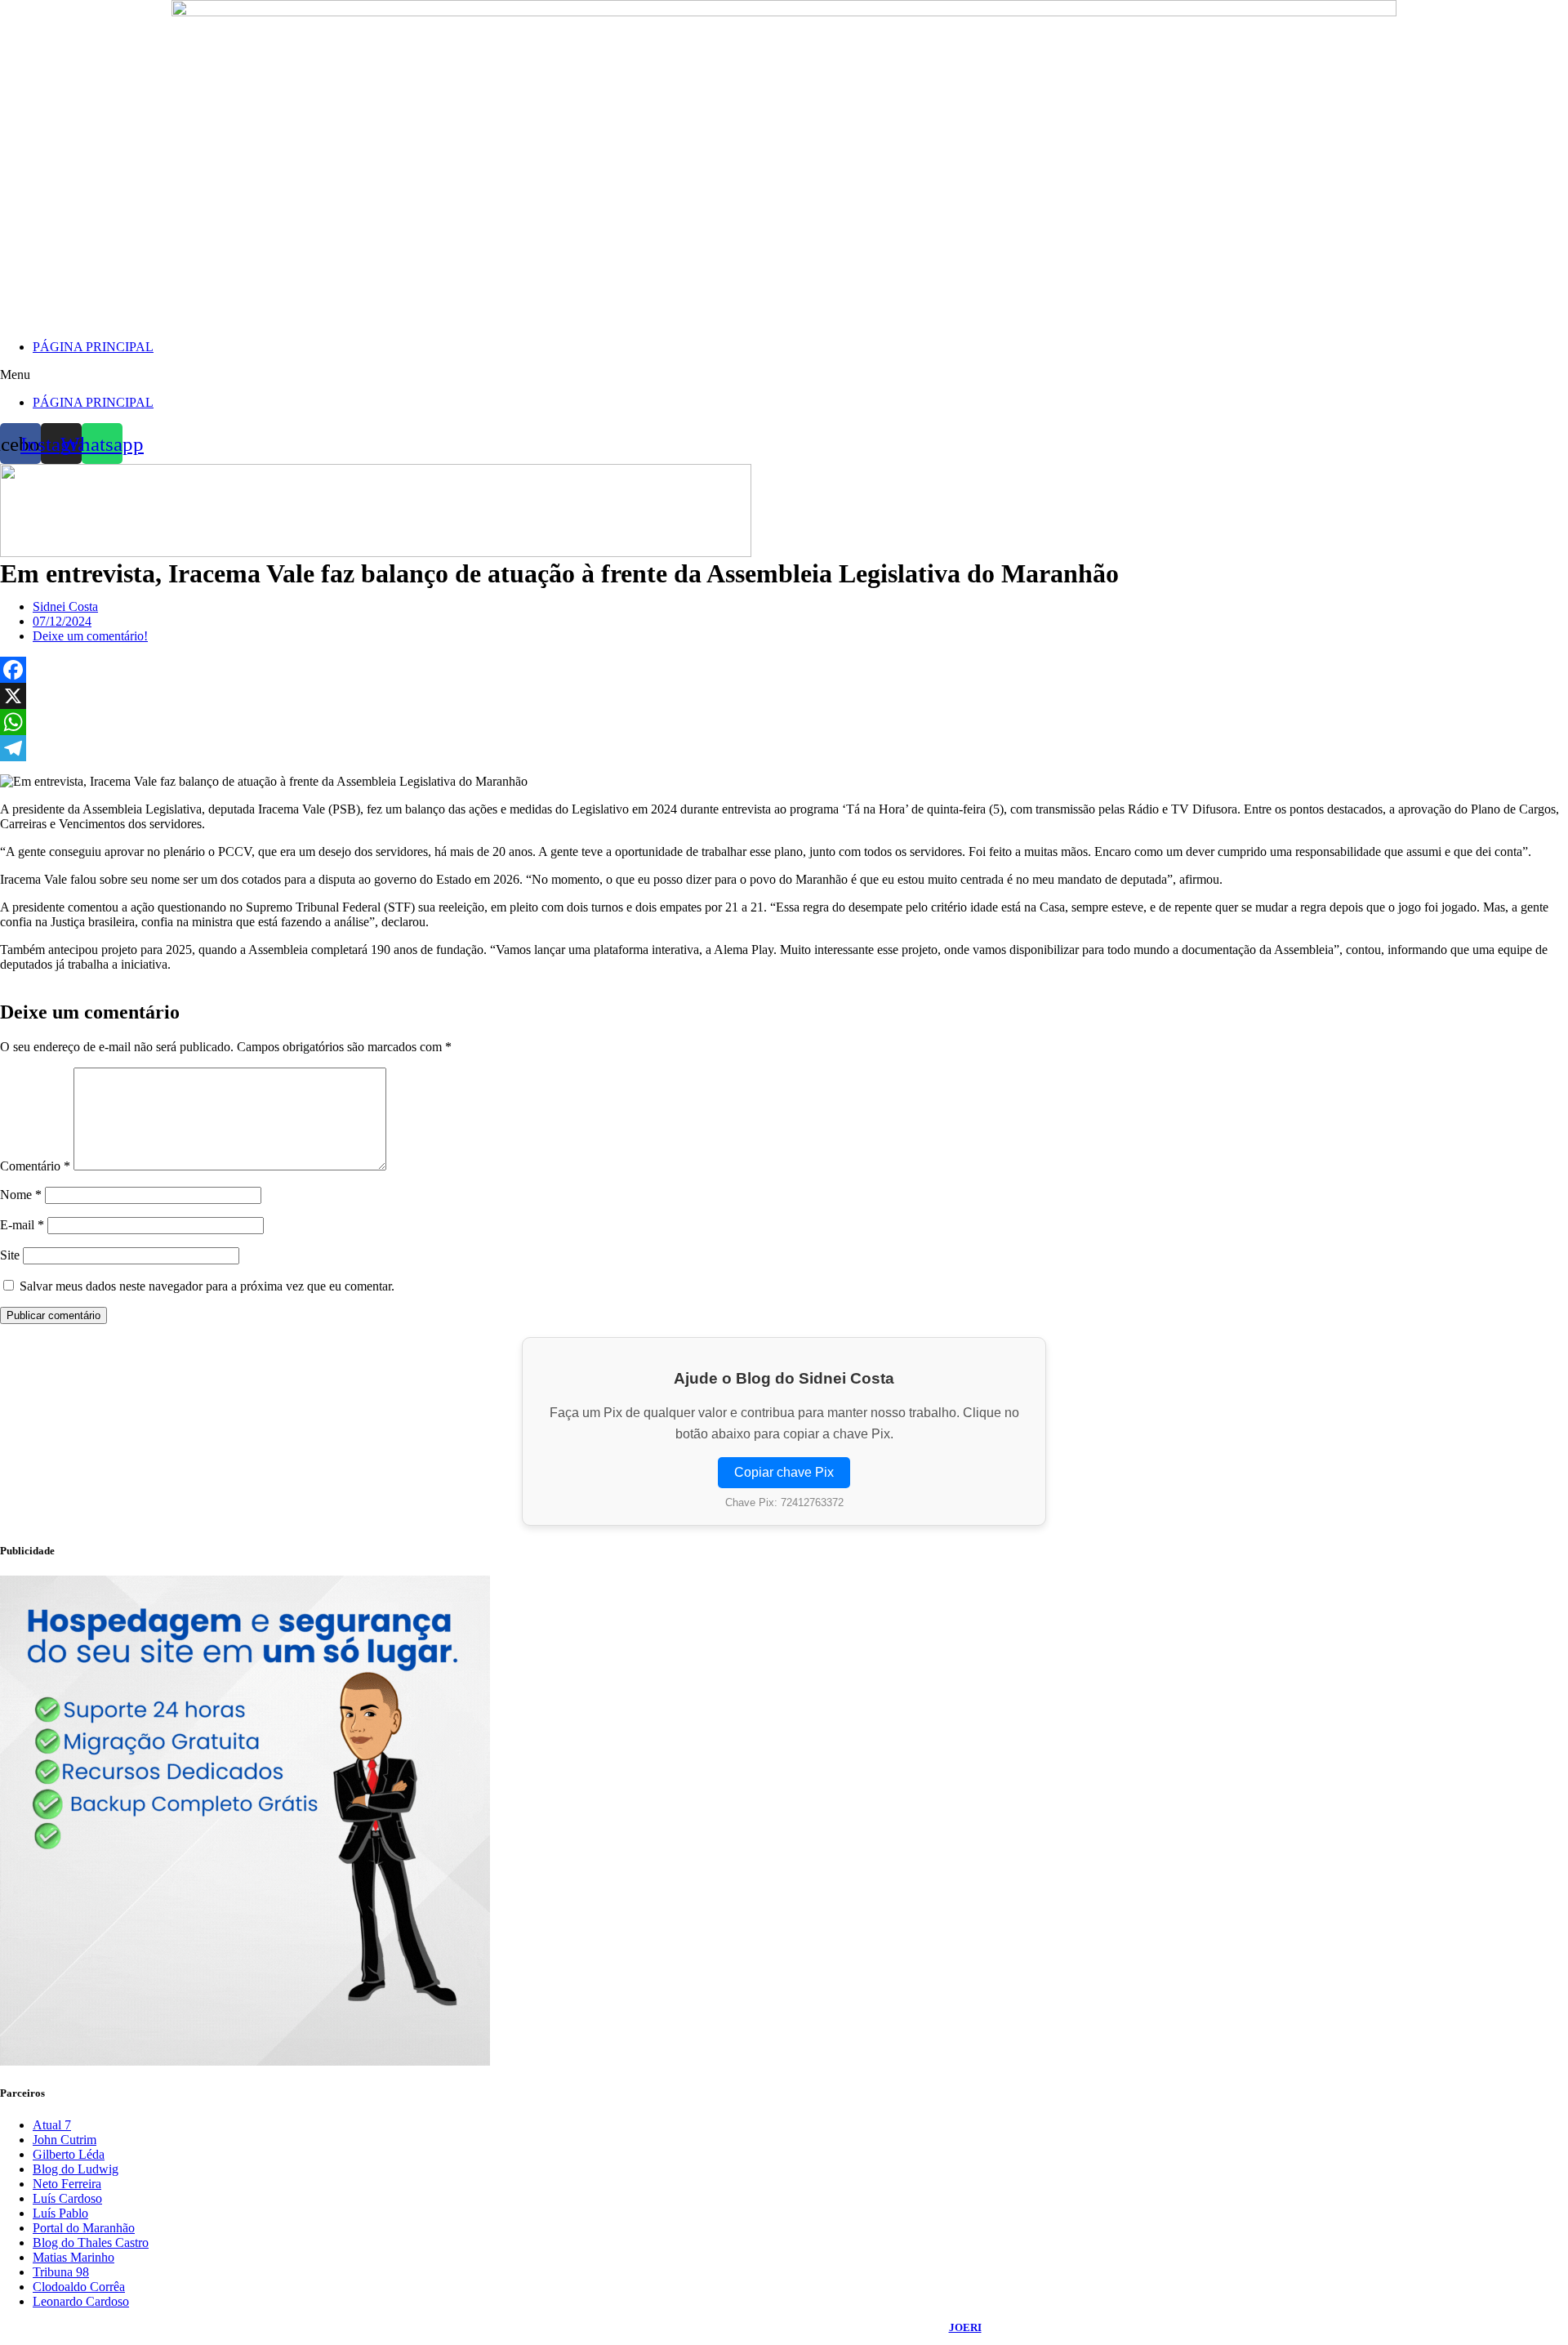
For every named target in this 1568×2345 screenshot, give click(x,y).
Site (10, 1255)
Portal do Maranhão (84, 2228)
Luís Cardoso (67, 2198)
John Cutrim (65, 2140)
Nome (21, 1195)
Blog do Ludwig (76, 2169)
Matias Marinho (73, 2257)
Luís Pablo (60, 2213)
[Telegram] (784, 748)
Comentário (35, 1166)
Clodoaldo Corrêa (79, 2287)
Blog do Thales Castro (91, 2242)
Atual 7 (52, 2125)
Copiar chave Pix (784, 1472)
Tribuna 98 (61, 2272)
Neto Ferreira (67, 2184)
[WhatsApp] (784, 722)
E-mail (22, 1225)
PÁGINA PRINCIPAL (93, 347)
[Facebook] (784, 670)
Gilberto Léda (69, 2154)
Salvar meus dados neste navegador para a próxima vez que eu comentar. (207, 1286)
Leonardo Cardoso (81, 2301)
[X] (784, 696)
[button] (784, 375)
